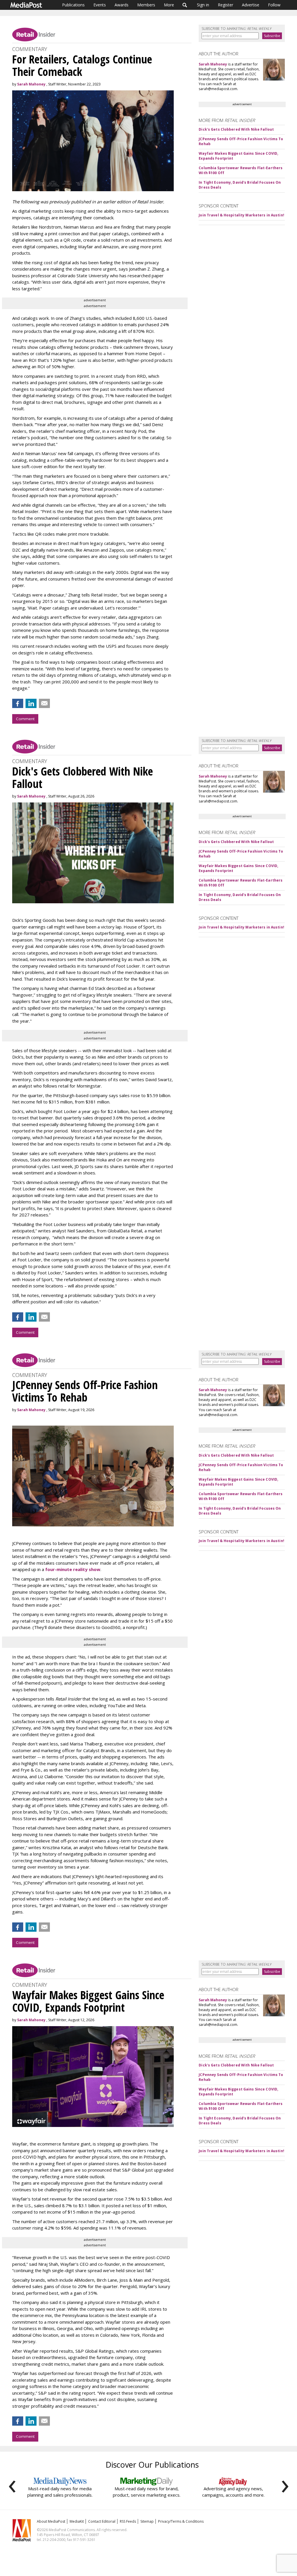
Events (100, 5)
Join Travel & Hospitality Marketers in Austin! (241, 215)
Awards (122, 5)
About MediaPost (51, 2521)
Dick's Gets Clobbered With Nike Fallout (236, 129)
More (169, 5)
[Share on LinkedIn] (31, 703)
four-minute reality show (73, 1569)
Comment (25, 719)
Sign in (203, 5)
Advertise (251, 5)
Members (146, 5)
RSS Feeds (128, 2521)
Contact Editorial (102, 2521)
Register (226, 5)
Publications (73, 5)
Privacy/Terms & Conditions (181, 2521)
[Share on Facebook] (18, 703)
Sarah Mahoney (31, 84)
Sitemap (147, 2521)
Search (185, 5)
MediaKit (77, 2521)
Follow (274, 5)
